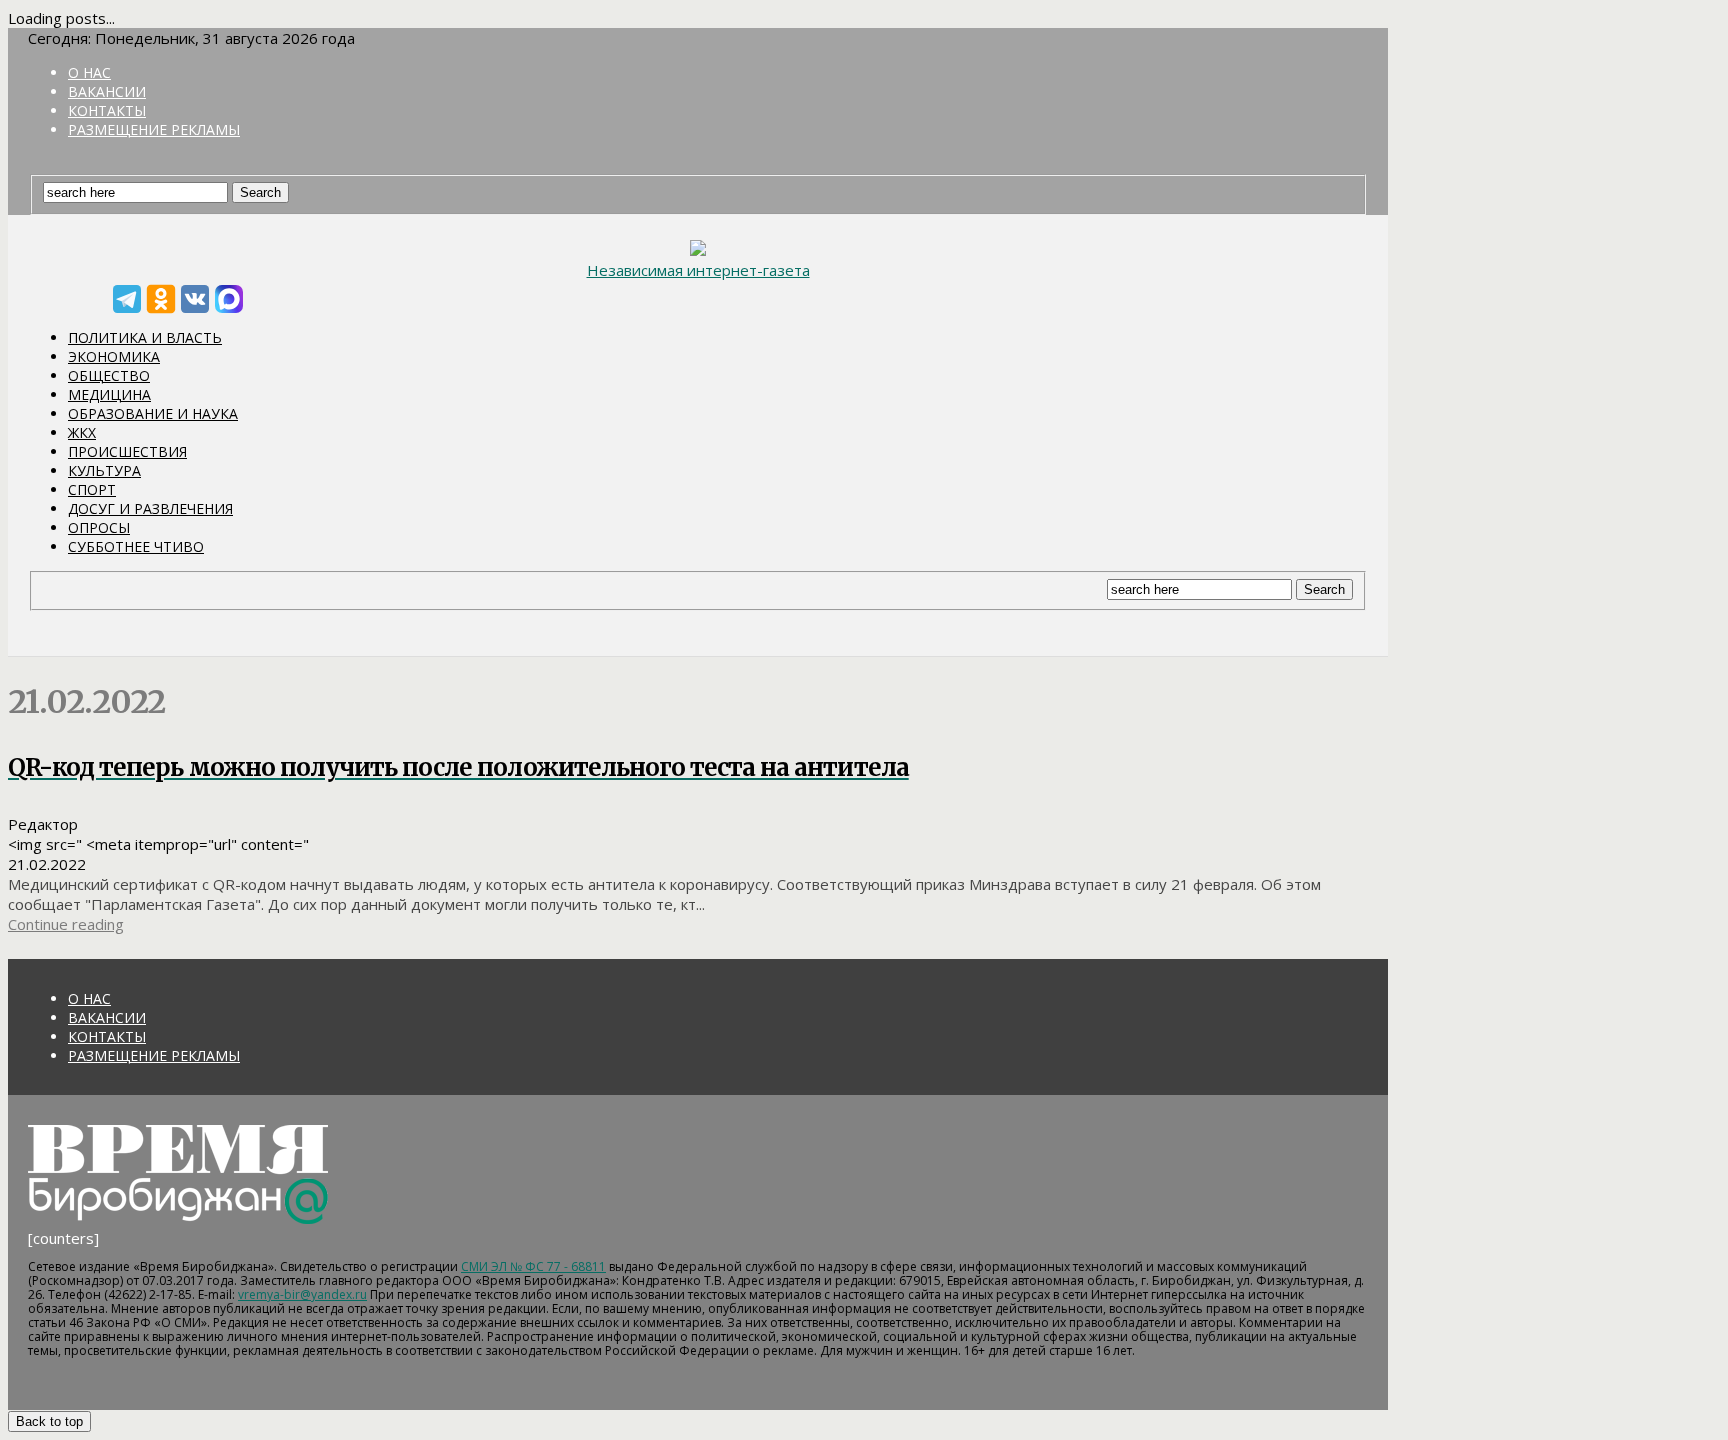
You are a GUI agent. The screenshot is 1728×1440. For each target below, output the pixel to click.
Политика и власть (145, 337)
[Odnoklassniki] (161, 299)
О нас (89, 72)
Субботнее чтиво (136, 546)
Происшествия (127, 451)
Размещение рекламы (154, 129)
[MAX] (229, 299)
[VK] (195, 299)
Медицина (109, 394)
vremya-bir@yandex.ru (302, 1294)
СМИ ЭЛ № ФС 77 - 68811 (533, 1266)
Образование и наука (153, 413)
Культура (104, 470)
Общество (109, 375)
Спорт (92, 489)
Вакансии (107, 91)
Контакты (107, 110)
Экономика (114, 356)
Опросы (99, 527)
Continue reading (66, 924)
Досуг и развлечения (150, 508)
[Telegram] (127, 299)
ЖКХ (82, 432)
